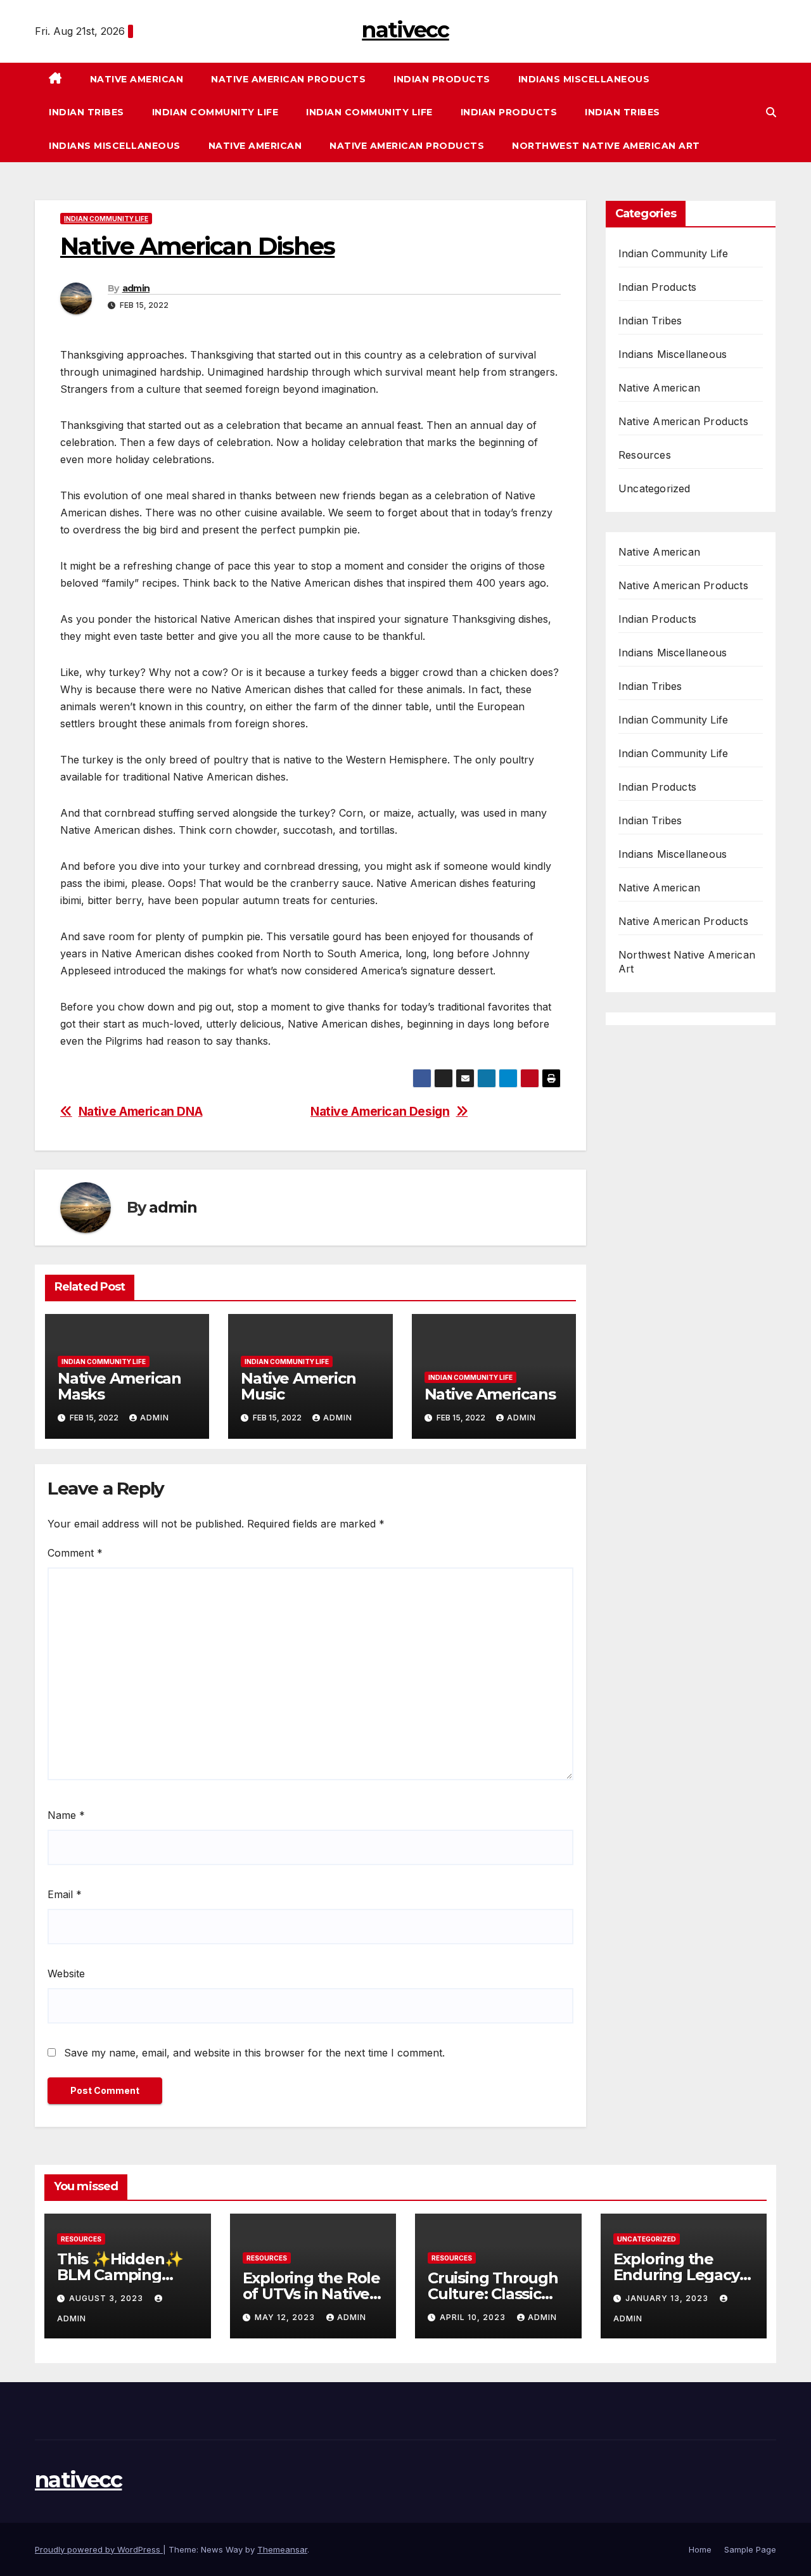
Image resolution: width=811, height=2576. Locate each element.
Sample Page (750, 2549)
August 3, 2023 (107, 2298)
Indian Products (442, 79)
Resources (645, 455)
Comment (75, 1553)
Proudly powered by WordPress (99, 2549)
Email (65, 1894)
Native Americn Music (298, 1386)
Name (66, 1815)
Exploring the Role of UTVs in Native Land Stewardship (311, 2294)
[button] (771, 112)
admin (136, 288)
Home (700, 2549)
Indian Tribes (86, 112)
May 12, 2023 (286, 2317)
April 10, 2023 (474, 2317)
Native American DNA (141, 1112)
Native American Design (380, 1112)
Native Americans (490, 1394)
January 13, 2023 (668, 2298)
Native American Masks (119, 1386)
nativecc (405, 30)
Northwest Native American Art (606, 146)
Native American (137, 79)
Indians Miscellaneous (584, 79)
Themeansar (282, 2549)
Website (66, 1973)
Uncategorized (655, 488)
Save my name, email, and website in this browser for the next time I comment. (254, 2053)
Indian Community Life (215, 112)
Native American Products (288, 79)
